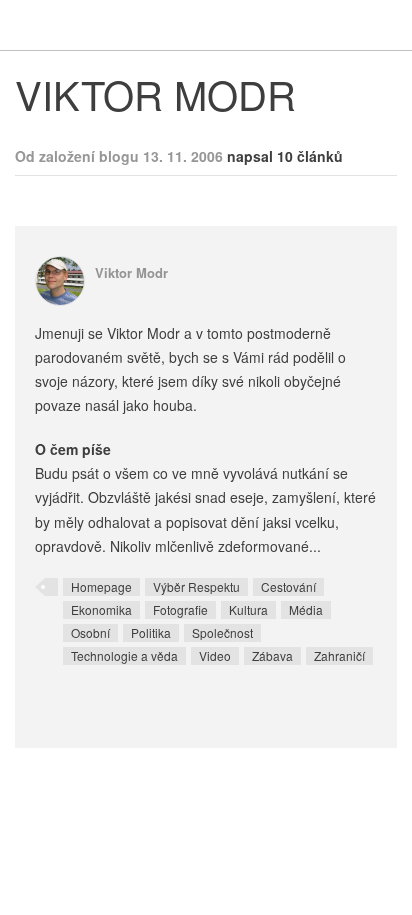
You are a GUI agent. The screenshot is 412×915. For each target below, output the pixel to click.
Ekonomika (101, 609)
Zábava (272, 655)
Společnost (222, 632)
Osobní (90, 632)
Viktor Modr (131, 272)
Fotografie (180, 609)
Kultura (248, 609)
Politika (151, 632)
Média (306, 609)
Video (215, 655)
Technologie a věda (124, 655)
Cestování (288, 586)
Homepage (101, 586)
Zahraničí (339, 655)
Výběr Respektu (196, 586)
